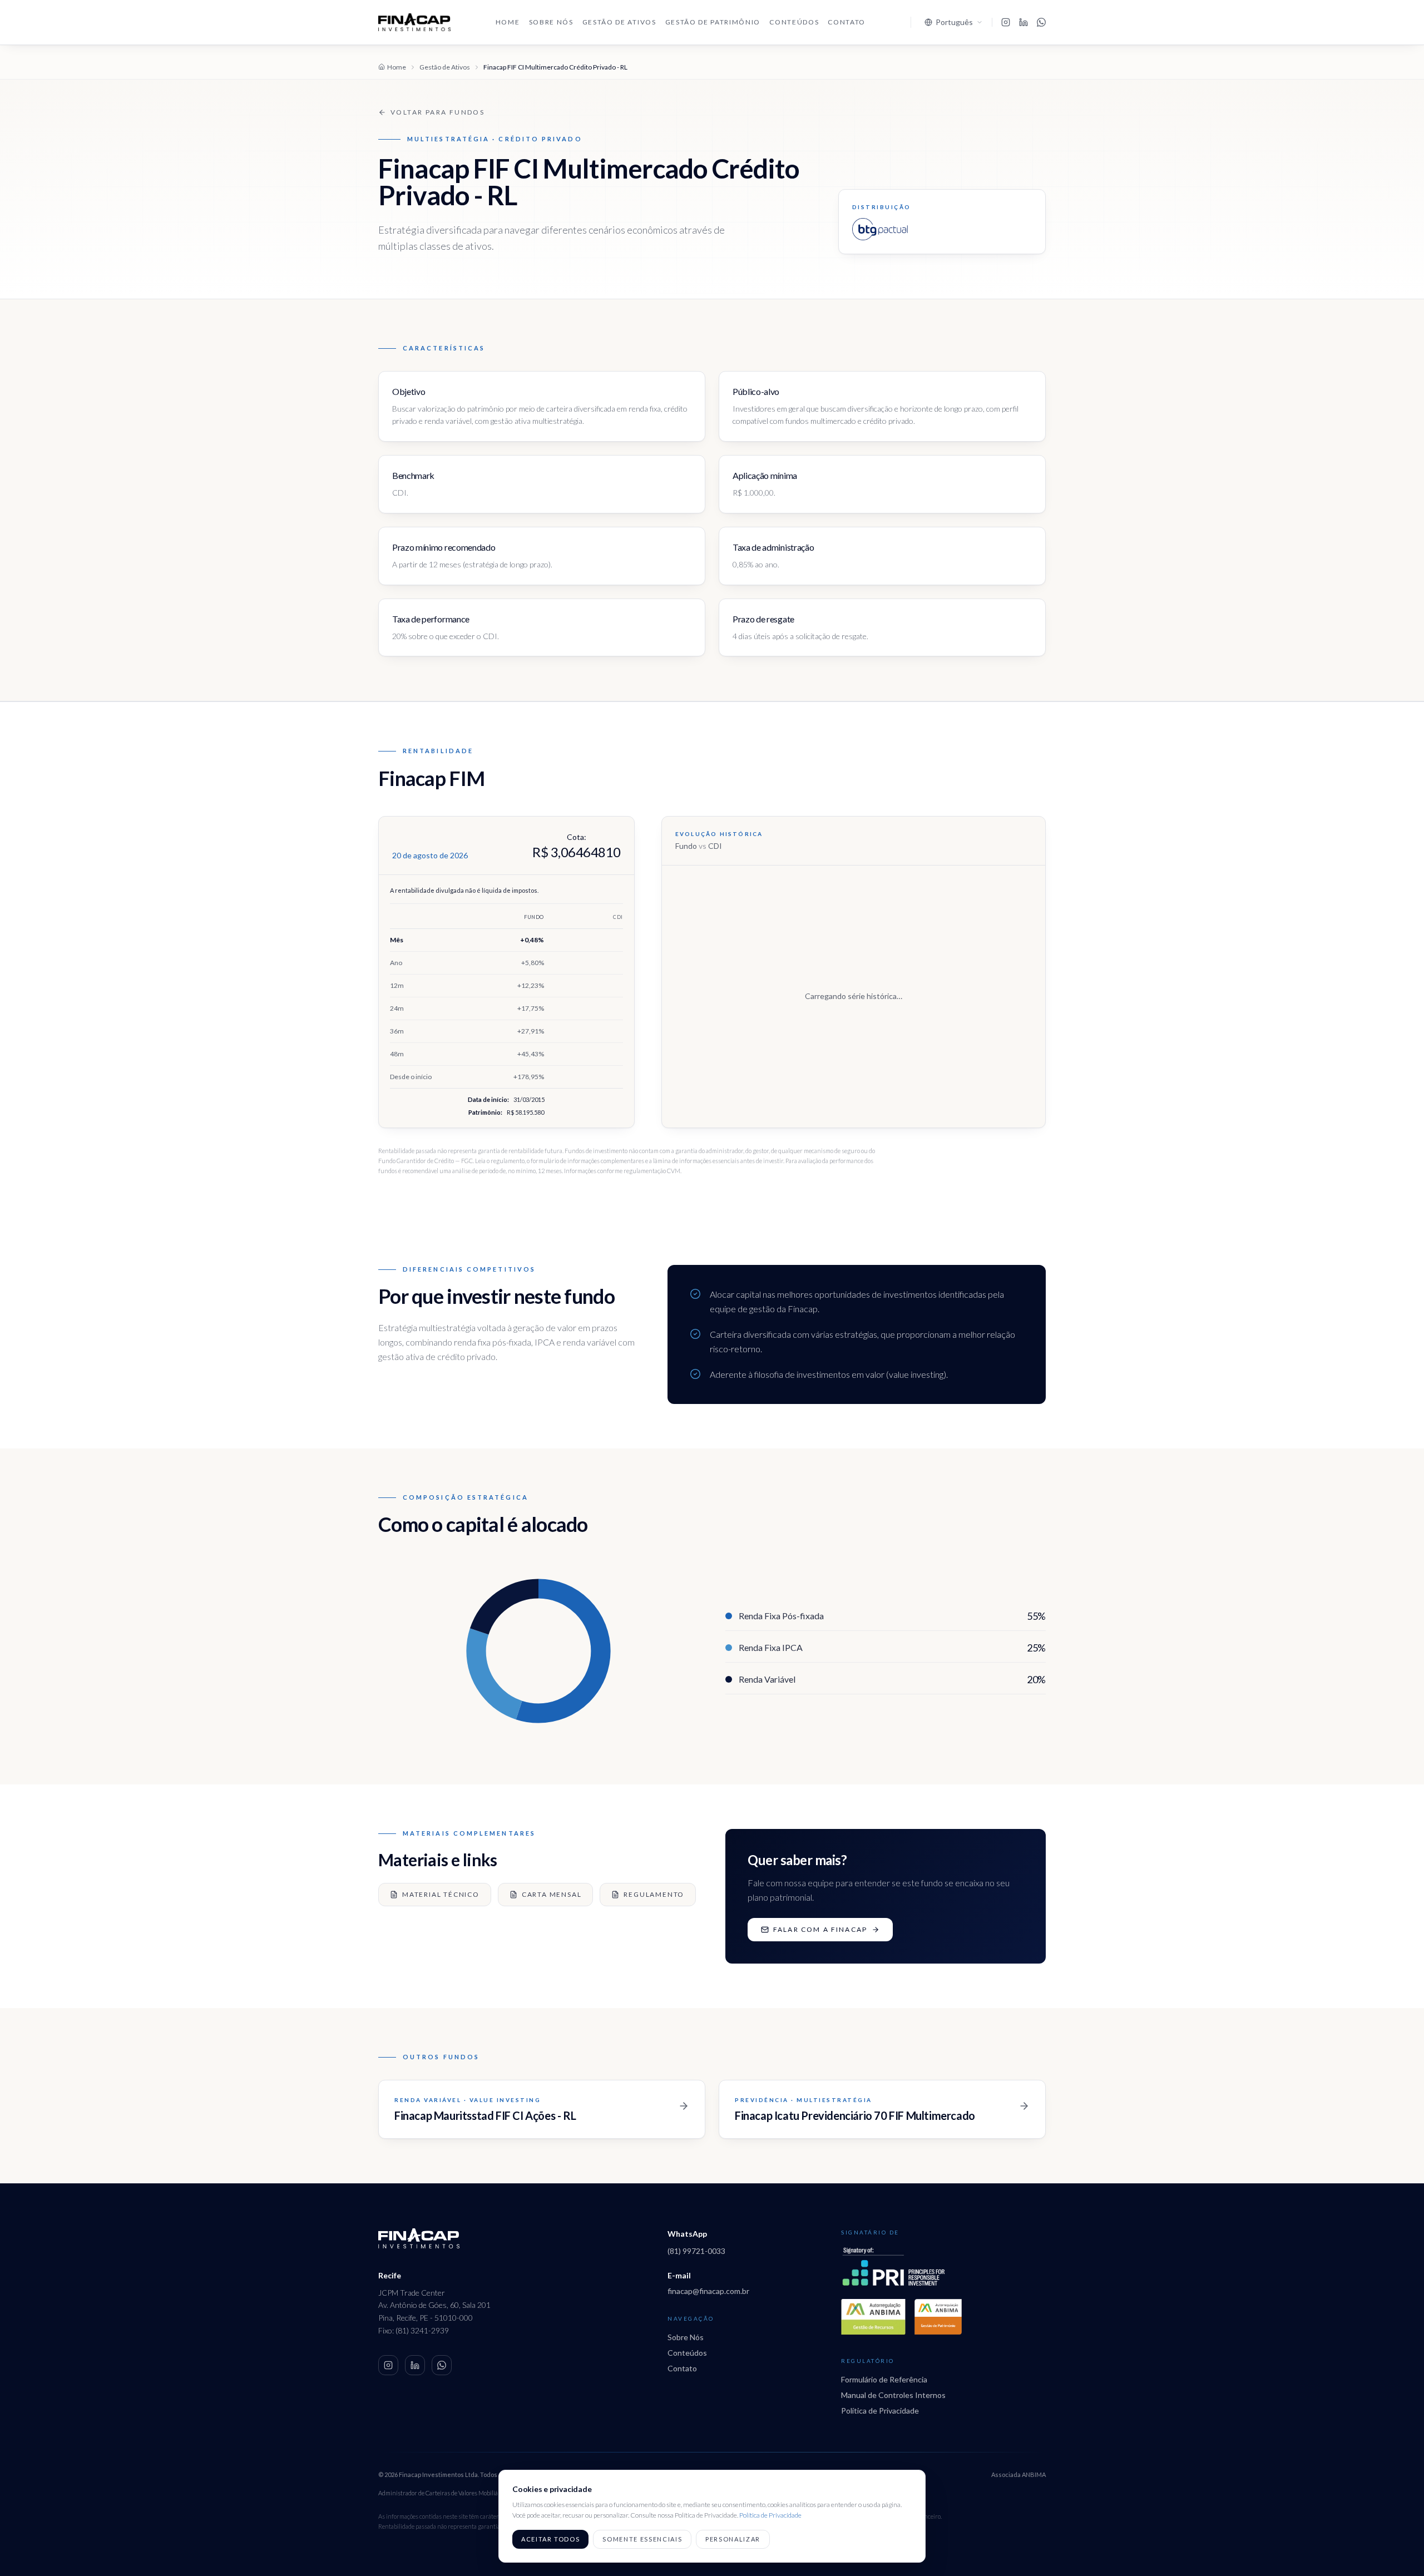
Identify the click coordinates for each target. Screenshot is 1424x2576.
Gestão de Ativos (619, 22)
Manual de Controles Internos (893, 2395)
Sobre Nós (551, 22)
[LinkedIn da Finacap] (1023, 22)
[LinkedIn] (415, 2365)
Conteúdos (794, 22)
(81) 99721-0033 (696, 2251)
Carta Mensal (552, 1894)
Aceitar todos (550, 2539)
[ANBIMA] (873, 2317)
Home (508, 22)
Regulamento (654, 1894)
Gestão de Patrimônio (713, 22)
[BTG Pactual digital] (880, 229)
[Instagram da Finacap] (1006, 22)
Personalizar (733, 2539)
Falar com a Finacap (820, 1929)
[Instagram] (388, 2365)
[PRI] (893, 2267)
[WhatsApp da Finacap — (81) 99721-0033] (1041, 22)
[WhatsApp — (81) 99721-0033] (442, 2365)
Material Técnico (441, 1894)
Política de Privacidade (880, 2411)
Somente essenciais (642, 2539)
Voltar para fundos (437, 112)
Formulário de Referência (884, 2379)
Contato (847, 22)
